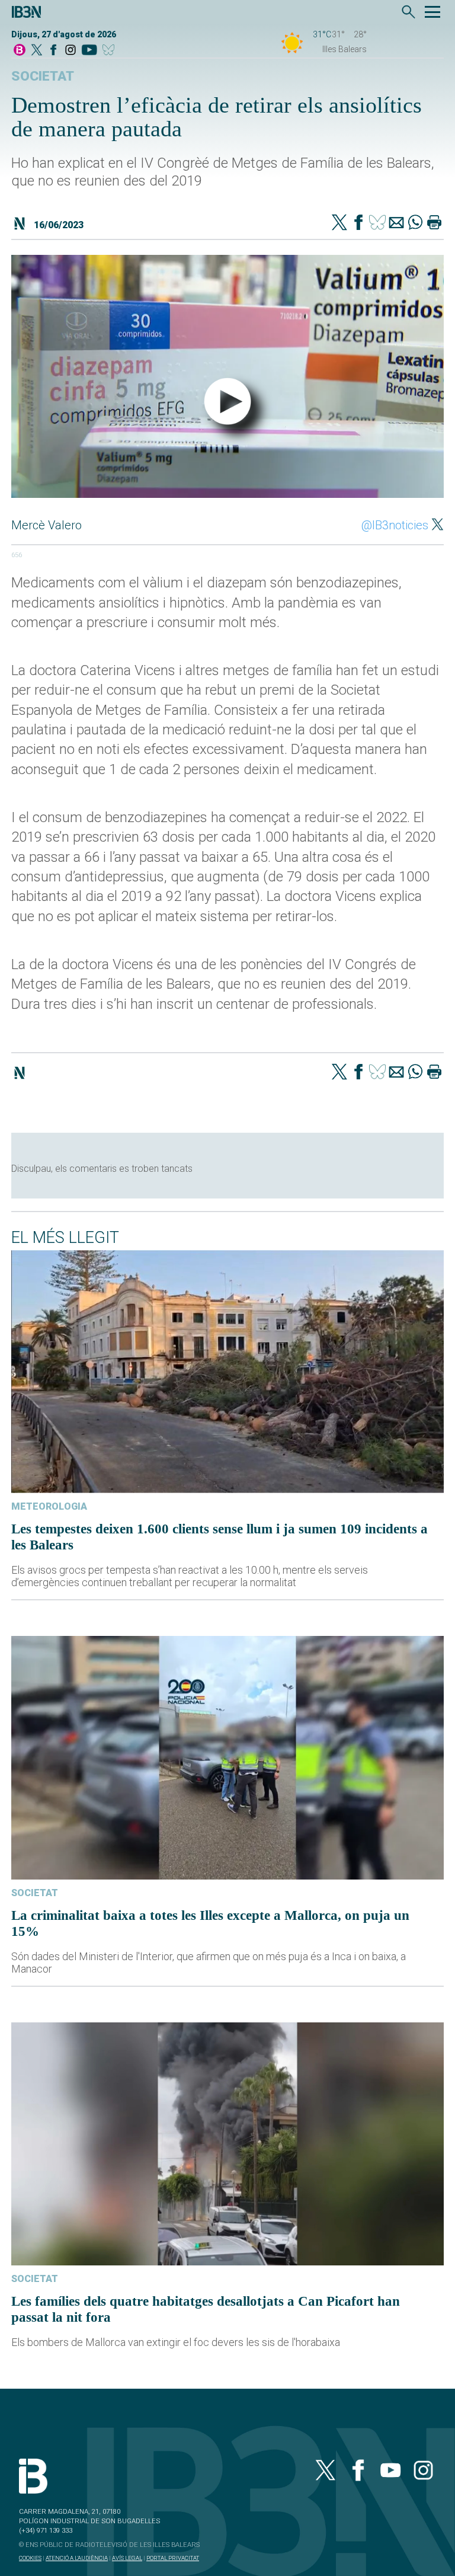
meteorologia (49, 1506)
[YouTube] (89, 51)
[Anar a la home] (20, 51)
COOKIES (30, 2558)
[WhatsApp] (415, 223)
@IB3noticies (395, 525)
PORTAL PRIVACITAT (173, 2558)
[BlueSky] (110, 51)
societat (43, 76)
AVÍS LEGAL (127, 2558)
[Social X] (37, 51)
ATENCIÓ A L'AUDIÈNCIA (77, 2558)
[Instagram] (71, 51)
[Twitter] (339, 223)
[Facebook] (53, 51)
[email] (396, 223)
